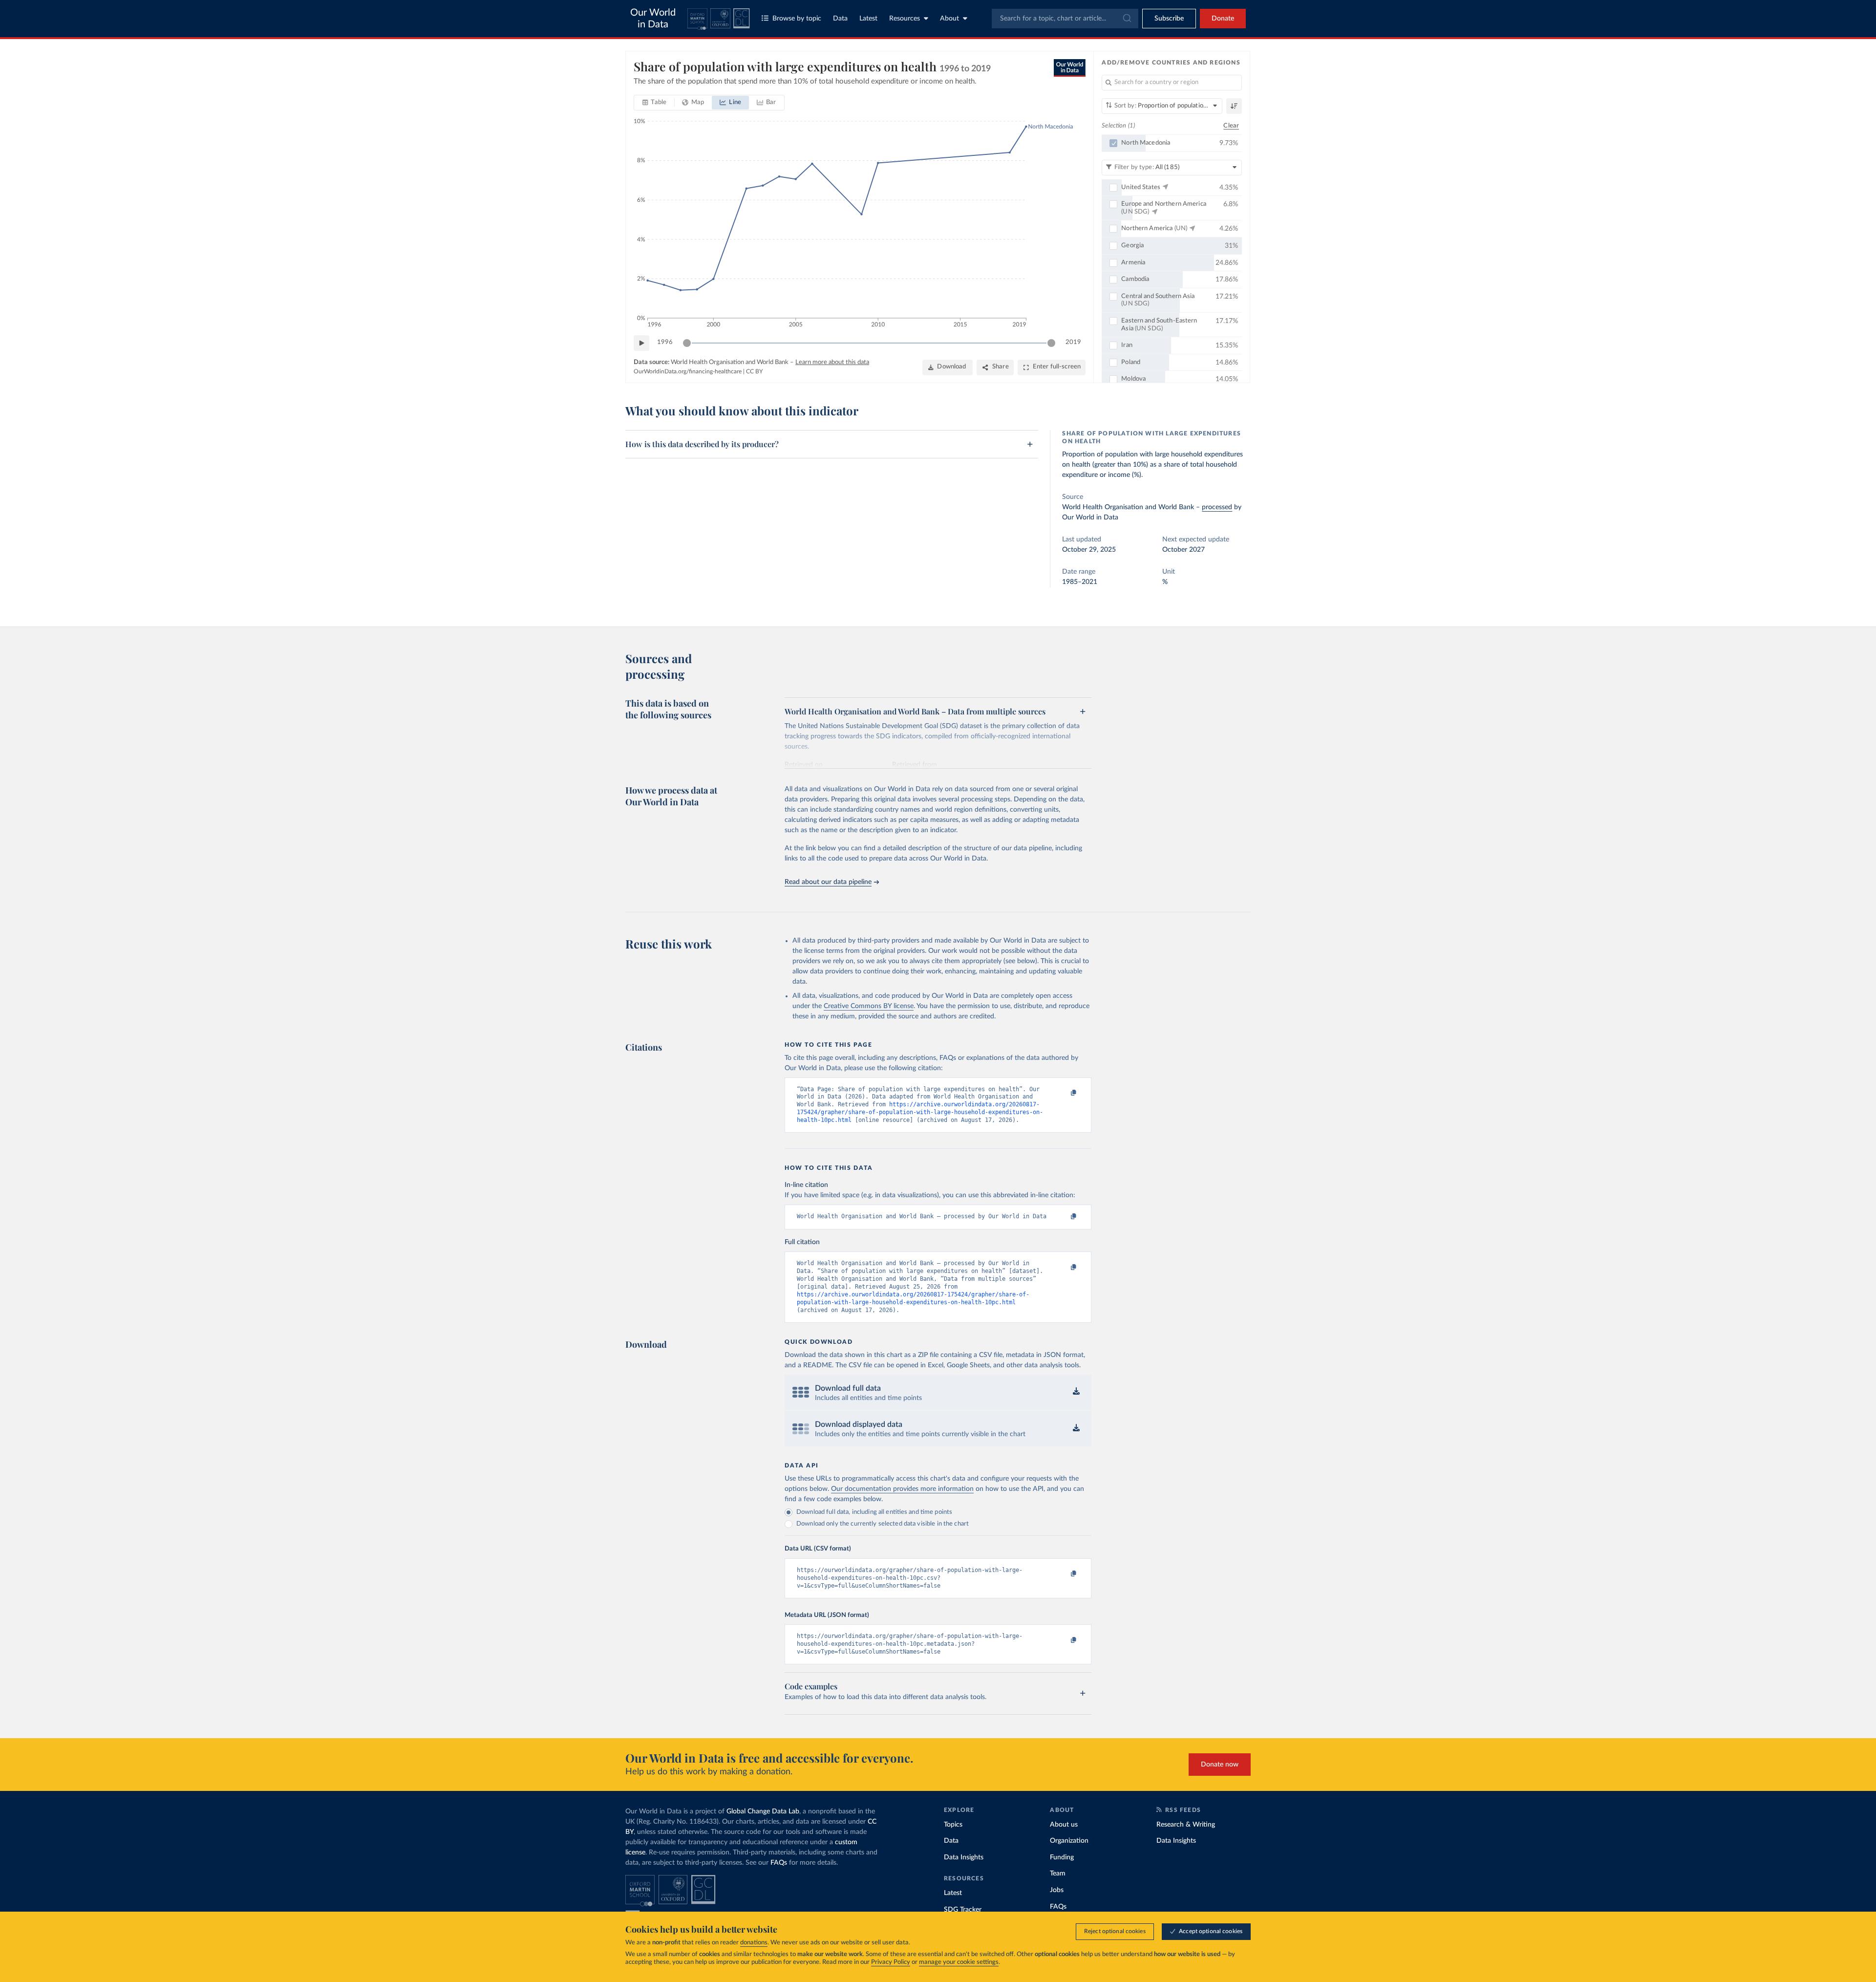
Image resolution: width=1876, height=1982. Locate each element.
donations (754, 1943)
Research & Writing (1186, 1825)
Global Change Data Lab (763, 1811)
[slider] (687, 343)
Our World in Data (653, 19)
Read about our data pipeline (828, 882)
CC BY (754, 371)
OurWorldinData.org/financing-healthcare (688, 371)
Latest (868, 19)
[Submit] (1126, 19)
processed (1217, 507)
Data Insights (964, 1857)
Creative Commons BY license (869, 1006)
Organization (1069, 1841)
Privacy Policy (891, 1962)
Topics (953, 1825)
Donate (1223, 19)
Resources (905, 19)
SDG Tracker (963, 1910)
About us (1064, 1825)
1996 (665, 342)
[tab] (654, 103)
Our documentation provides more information (902, 1489)
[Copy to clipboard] (1064, 1094)
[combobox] (1065, 19)
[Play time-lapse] (641, 343)
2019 (1073, 342)
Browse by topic (797, 19)
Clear (1231, 126)
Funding (1062, 1857)
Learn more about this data (832, 362)
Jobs (1057, 1890)
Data (840, 19)
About (949, 19)
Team (1058, 1874)
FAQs (779, 1863)
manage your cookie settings (959, 1962)
